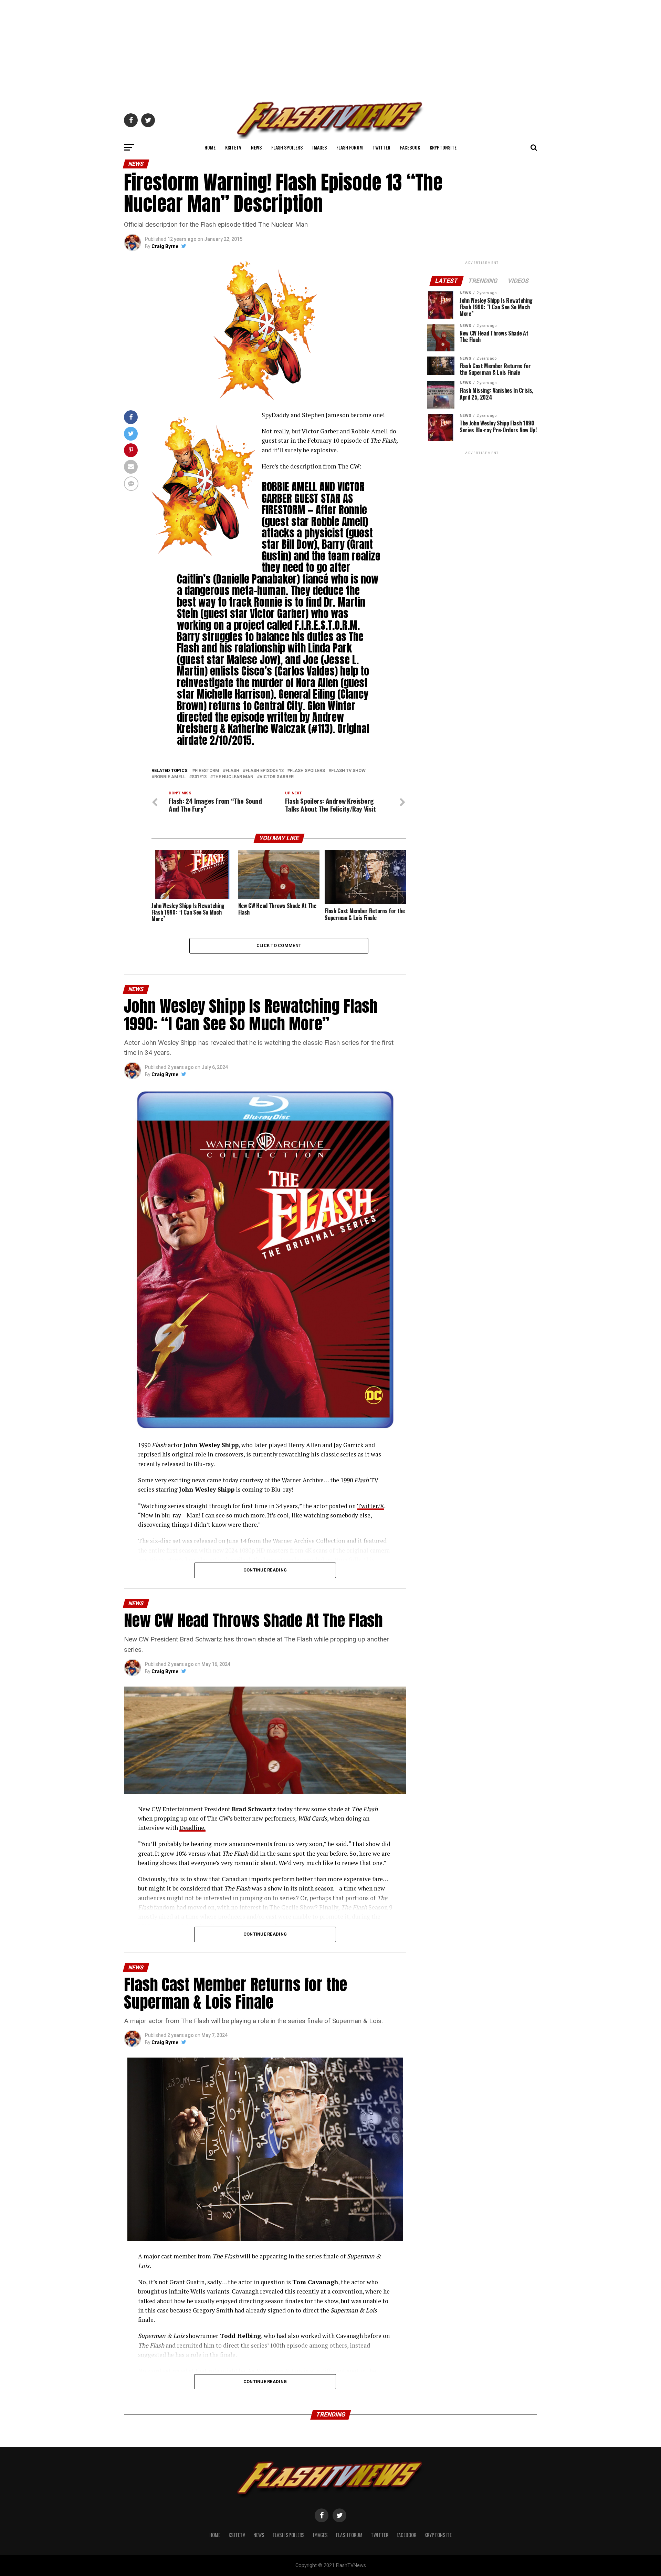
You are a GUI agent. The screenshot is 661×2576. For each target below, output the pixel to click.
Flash (232, 771)
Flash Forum (350, 147)
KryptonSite (443, 147)
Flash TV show (348, 771)
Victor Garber (277, 777)
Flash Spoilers (287, 147)
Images (319, 147)
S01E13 (199, 777)
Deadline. (192, 1828)
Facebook (410, 147)
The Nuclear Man (233, 777)
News (256, 147)
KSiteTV (233, 147)
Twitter (381, 147)
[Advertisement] (330, 48)
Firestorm (207, 771)
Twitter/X (371, 1506)
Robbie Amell (170, 777)
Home (210, 147)
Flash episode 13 (265, 771)
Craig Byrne (165, 246)
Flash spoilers (307, 771)
